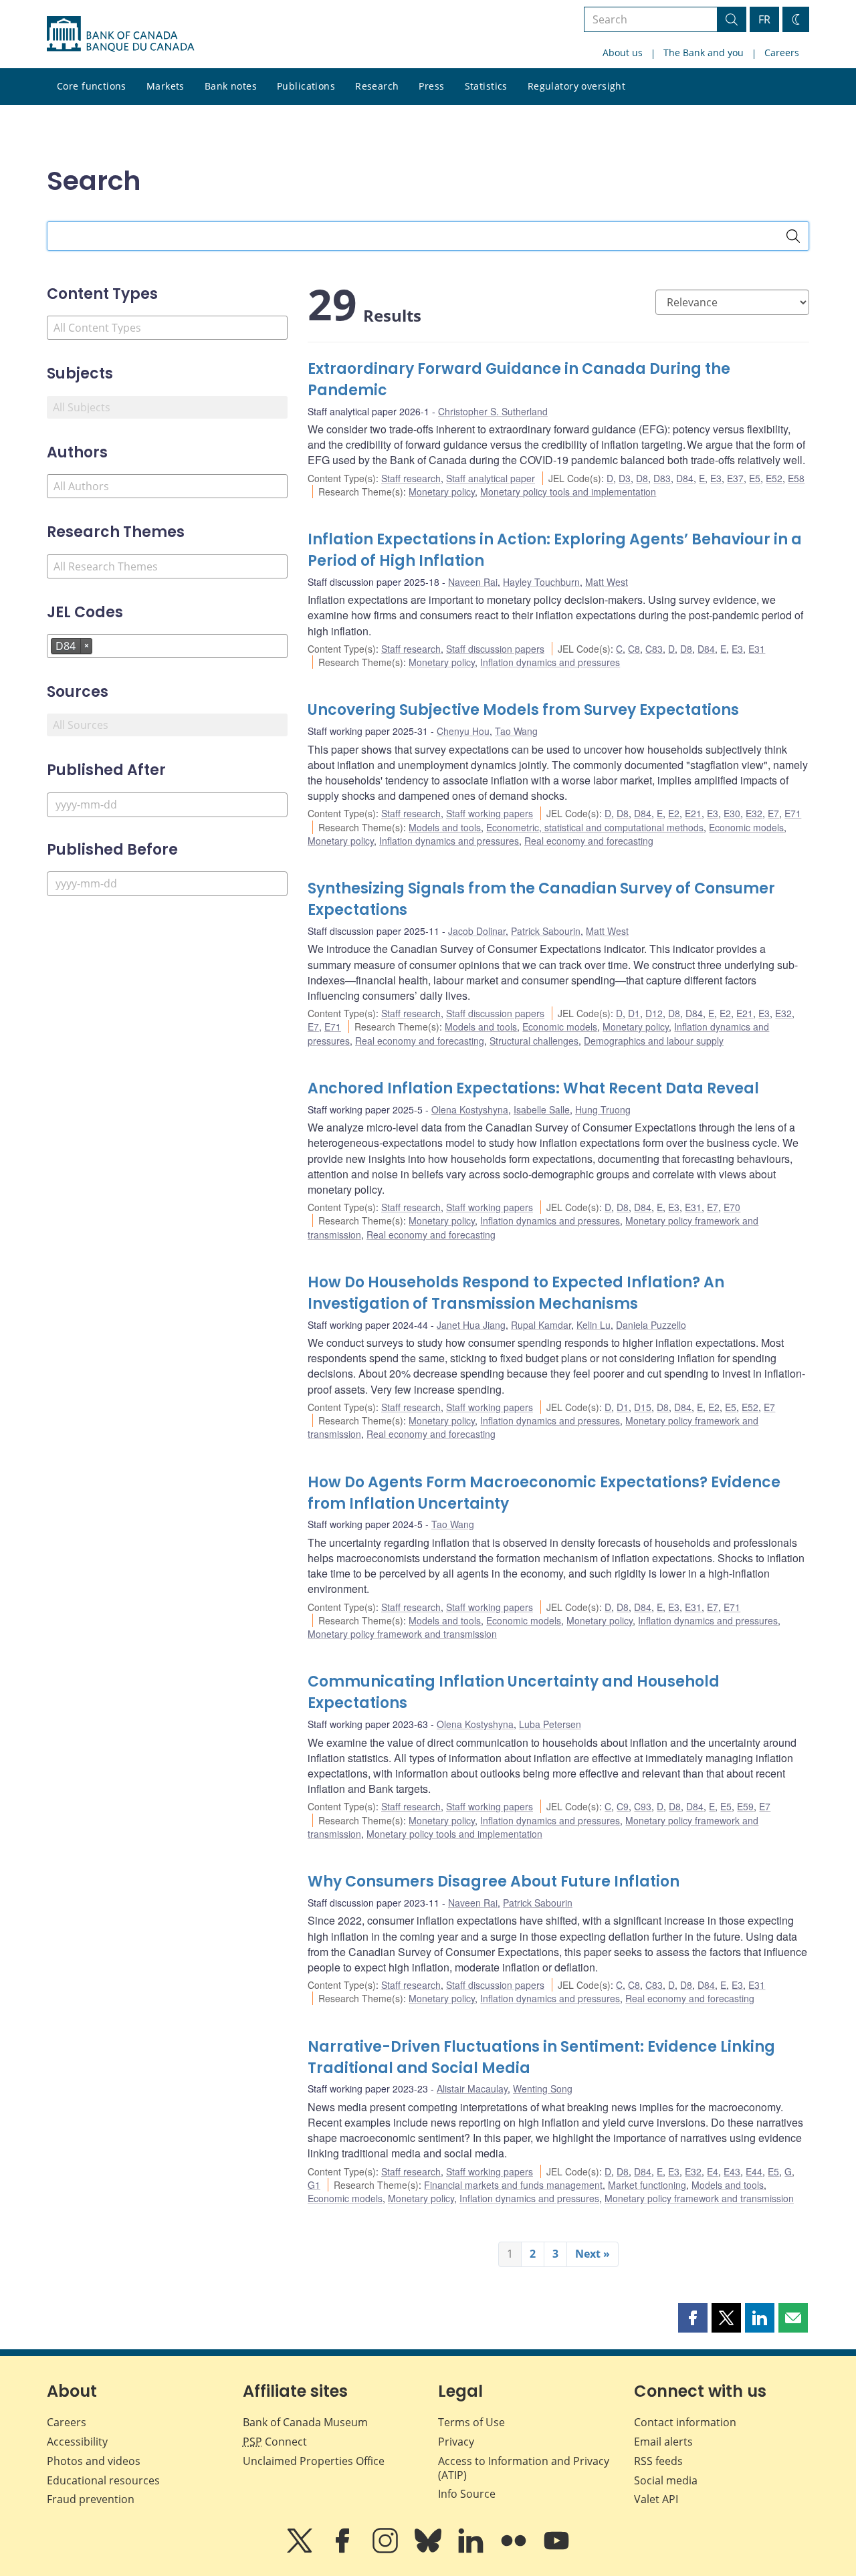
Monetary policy (442, 492)
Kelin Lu (594, 1325)
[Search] (793, 236)
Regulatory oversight (576, 86)
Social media (666, 2480)
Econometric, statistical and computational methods (595, 827)
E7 (773, 813)
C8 (634, 649)
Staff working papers (490, 813)
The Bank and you (704, 52)
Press (431, 86)
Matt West (607, 582)
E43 (732, 2171)
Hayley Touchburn (541, 582)
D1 (634, 1013)
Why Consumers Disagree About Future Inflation (494, 1882)
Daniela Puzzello (651, 1325)
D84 (685, 478)
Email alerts (663, 2442)
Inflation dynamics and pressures (550, 662)
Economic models (746, 827)
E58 (796, 478)
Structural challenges (534, 1041)
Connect (275, 2442)
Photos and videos (94, 2461)
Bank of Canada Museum (305, 2422)
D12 (654, 1013)
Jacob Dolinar (477, 931)
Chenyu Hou (463, 731)
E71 (793, 813)
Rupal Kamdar (541, 1325)
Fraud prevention (91, 2499)
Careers (782, 52)
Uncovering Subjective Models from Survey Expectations (523, 710)
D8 (642, 478)
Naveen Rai (473, 582)
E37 (735, 478)
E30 (732, 813)
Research (377, 86)
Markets (166, 86)
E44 (754, 2171)
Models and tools (445, 827)
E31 (757, 649)
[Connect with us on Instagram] (387, 2550)
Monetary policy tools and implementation (568, 492)
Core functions (92, 86)
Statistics (486, 86)
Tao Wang (516, 731)
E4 (713, 2171)
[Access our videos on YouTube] (556, 2550)
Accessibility (77, 2442)
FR (764, 19)
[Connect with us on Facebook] (344, 2550)
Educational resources (103, 2480)
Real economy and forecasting (589, 841)
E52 (774, 478)
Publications (306, 86)
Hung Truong (603, 1109)
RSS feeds (658, 2461)
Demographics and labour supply (654, 1041)
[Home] (120, 34)
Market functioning (647, 2185)
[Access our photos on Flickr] (515, 2550)
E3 (716, 478)
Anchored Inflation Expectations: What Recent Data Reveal (533, 1088)
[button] (693, 2318)
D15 (643, 1407)
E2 (674, 813)
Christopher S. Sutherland (493, 411)
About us (623, 52)
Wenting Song (543, 2088)
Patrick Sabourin (546, 931)
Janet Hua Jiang (471, 1325)
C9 (623, 1806)
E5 (755, 478)
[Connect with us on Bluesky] (429, 2550)
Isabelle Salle (542, 1109)
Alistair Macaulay (472, 2088)
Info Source (467, 2494)
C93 (643, 1806)
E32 (754, 813)
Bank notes (231, 86)
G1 (314, 2185)
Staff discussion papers (495, 649)
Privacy (456, 2442)
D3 (625, 478)
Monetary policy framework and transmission (402, 1634)
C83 (654, 649)
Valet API (656, 2499)
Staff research (411, 478)
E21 (693, 813)
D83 (662, 478)
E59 (745, 1806)
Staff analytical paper (491, 478)
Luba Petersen (550, 1724)
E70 (732, 1207)
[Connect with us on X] (301, 2550)
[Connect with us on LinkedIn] (472, 2550)
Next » (593, 2254)
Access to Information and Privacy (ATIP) (524, 2468)
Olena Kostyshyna (470, 1109)
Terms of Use (471, 2422)
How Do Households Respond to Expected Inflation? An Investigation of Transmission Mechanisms (516, 1293)
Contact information (685, 2422)
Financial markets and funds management (513, 2185)
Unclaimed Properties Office (314, 2461)
